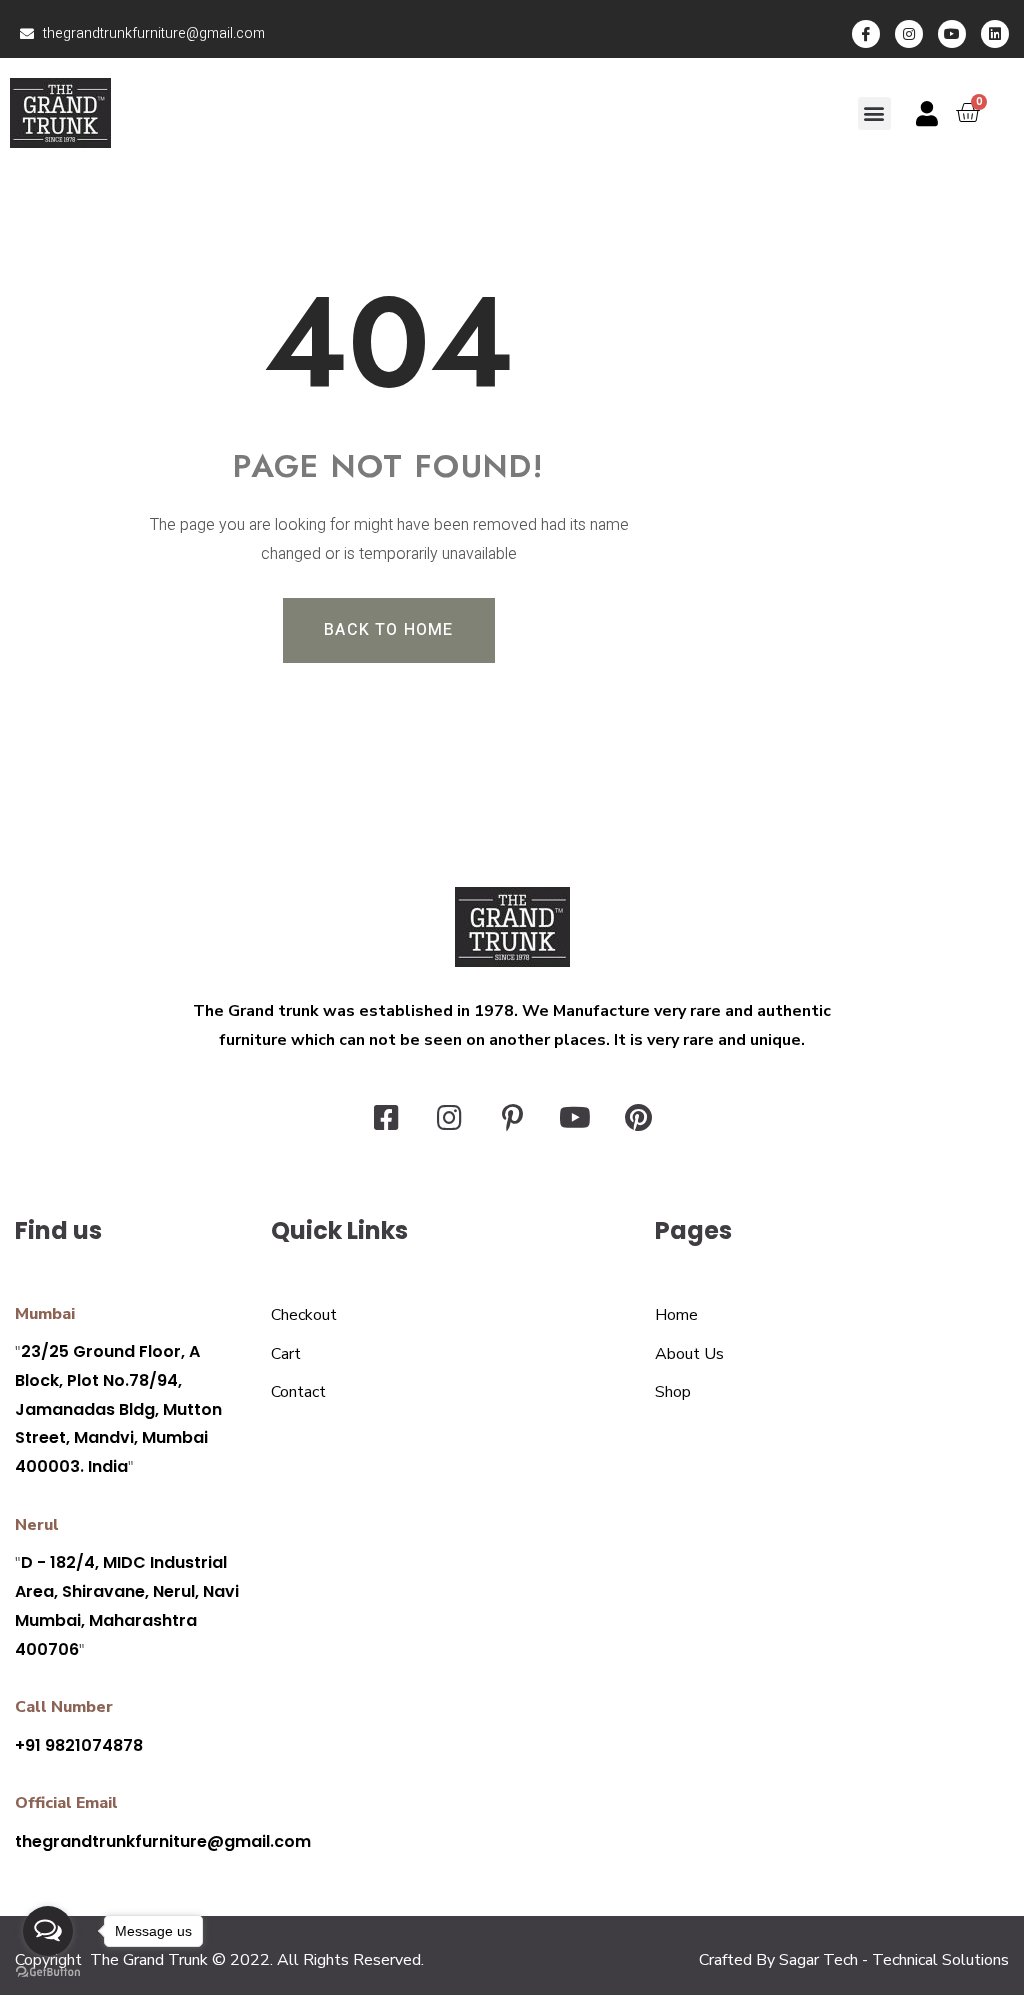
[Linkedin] (995, 34)
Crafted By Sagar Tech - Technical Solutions (854, 1960)
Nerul (37, 1525)
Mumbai (45, 1314)
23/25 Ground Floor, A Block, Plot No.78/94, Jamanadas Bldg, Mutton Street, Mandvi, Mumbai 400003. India (118, 1409)
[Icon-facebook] (866, 34)
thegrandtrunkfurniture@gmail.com (163, 1841)
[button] (874, 113)
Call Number (64, 1707)
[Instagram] (909, 34)
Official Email (66, 1803)
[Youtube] (952, 34)
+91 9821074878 (79, 1745)
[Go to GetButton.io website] (48, 1972)
